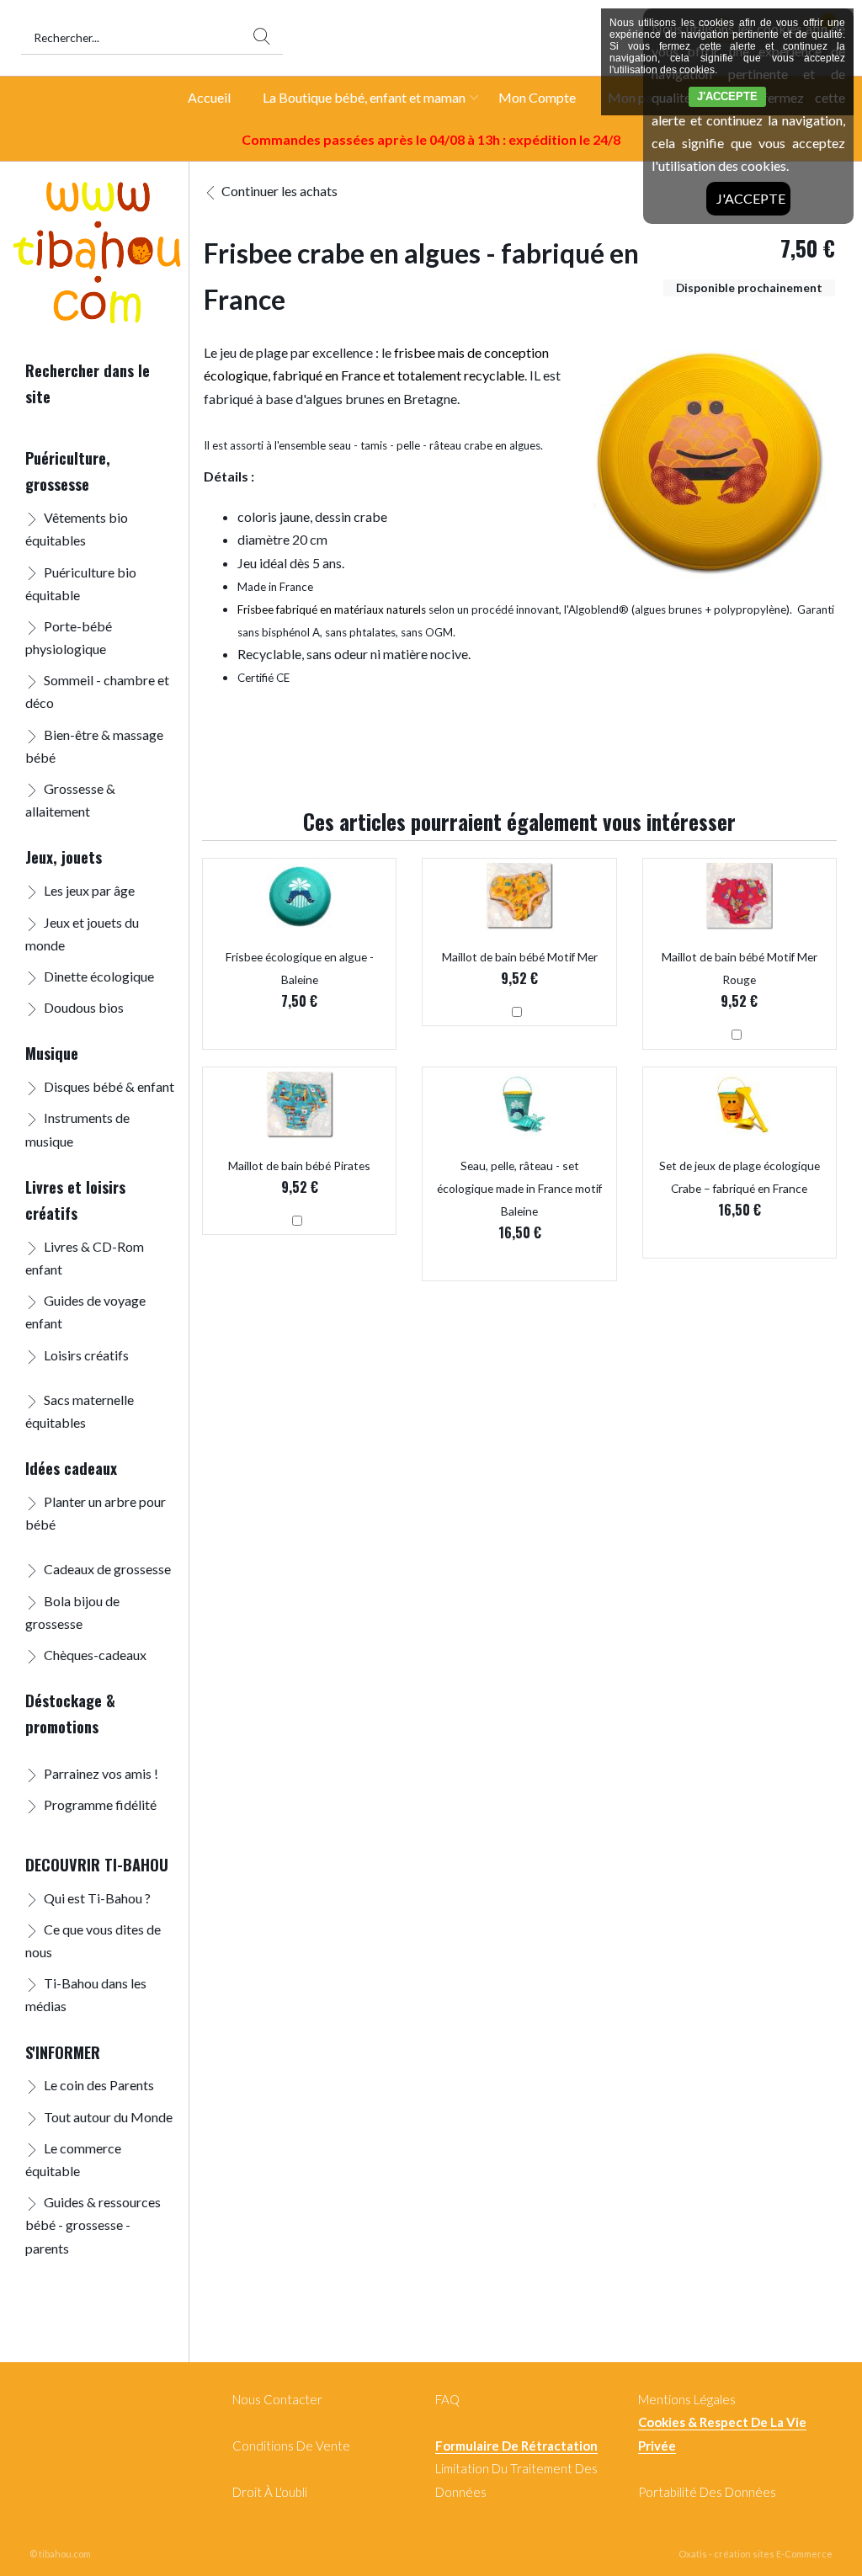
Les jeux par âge (89, 890)
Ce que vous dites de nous (93, 1940)
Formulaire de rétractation (516, 2446)
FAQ (447, 2399)
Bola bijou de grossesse (72, 1612)
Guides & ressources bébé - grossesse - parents (93, 2225)
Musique (52, 1053)
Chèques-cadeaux (95, 1655)
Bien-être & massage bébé (94, 746)
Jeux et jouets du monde (82, 934)
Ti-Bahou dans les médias (86, 1994)
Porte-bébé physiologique (69, 637)
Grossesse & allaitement (70, 800)
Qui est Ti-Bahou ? (97, 1898)
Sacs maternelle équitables (80, 1411)
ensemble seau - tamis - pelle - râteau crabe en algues (410, 445)
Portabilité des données (707, 2492)
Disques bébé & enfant (109, 1086)
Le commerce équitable (73, 2159)
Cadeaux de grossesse (107, 1569)
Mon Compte (537, 97)
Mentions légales (687, 2399)
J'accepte (751, 198)
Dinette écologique (99, 976)
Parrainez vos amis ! (101, 1773)
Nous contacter (277, 2399)
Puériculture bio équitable (81, 583)
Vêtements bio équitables (77, 529)
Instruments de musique (77, 1129)
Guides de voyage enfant (85, 1312)
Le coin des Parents (99, 2085)
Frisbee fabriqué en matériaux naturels (332, 609)
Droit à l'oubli (270, 2492)
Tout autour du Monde (108, 2117)
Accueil (209, 97)
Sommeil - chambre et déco (97, 691)
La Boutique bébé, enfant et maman (364, 97)
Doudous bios (84, 1007)
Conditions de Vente (291, 2446)
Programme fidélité (100, 1804)
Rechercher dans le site (88, 383)
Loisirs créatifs (86, 1355)
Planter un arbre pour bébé (96, 1513)
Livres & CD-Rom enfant (85, 1258)
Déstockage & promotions (70, 1713)
